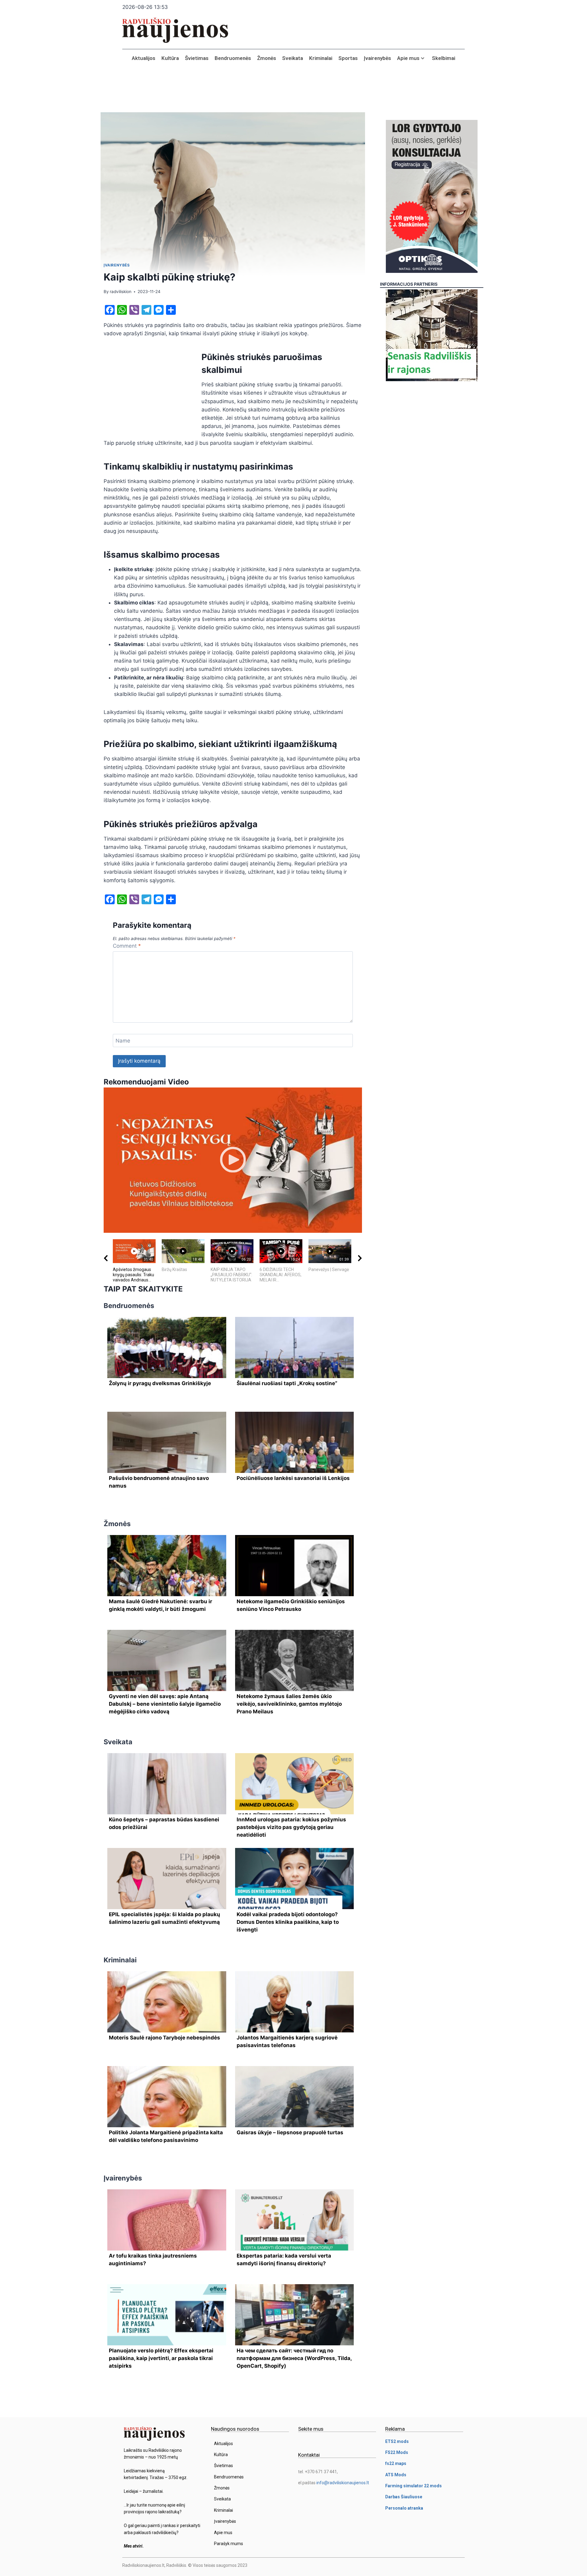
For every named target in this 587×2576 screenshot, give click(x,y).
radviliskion (121, 292)
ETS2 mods (397, 2441)
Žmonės (267, 58)
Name (123, 1041)
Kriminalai (321, 58)
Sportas (348, 58)
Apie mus (408, 58)
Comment (127, 946)
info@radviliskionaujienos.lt (343, 2483)
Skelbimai (444, 58)
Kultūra (170, 58)
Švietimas (197, 58)
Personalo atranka (404, 2508)
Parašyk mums (229, 2544)
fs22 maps (396, 2463)
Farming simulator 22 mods (413, 2486)
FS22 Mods (397, 2452)
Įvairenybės (377, 58)
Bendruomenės (233, 58)
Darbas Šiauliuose (404, 2497)
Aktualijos (144, 58)
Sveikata (293, 58)
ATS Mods (396, 2475)
